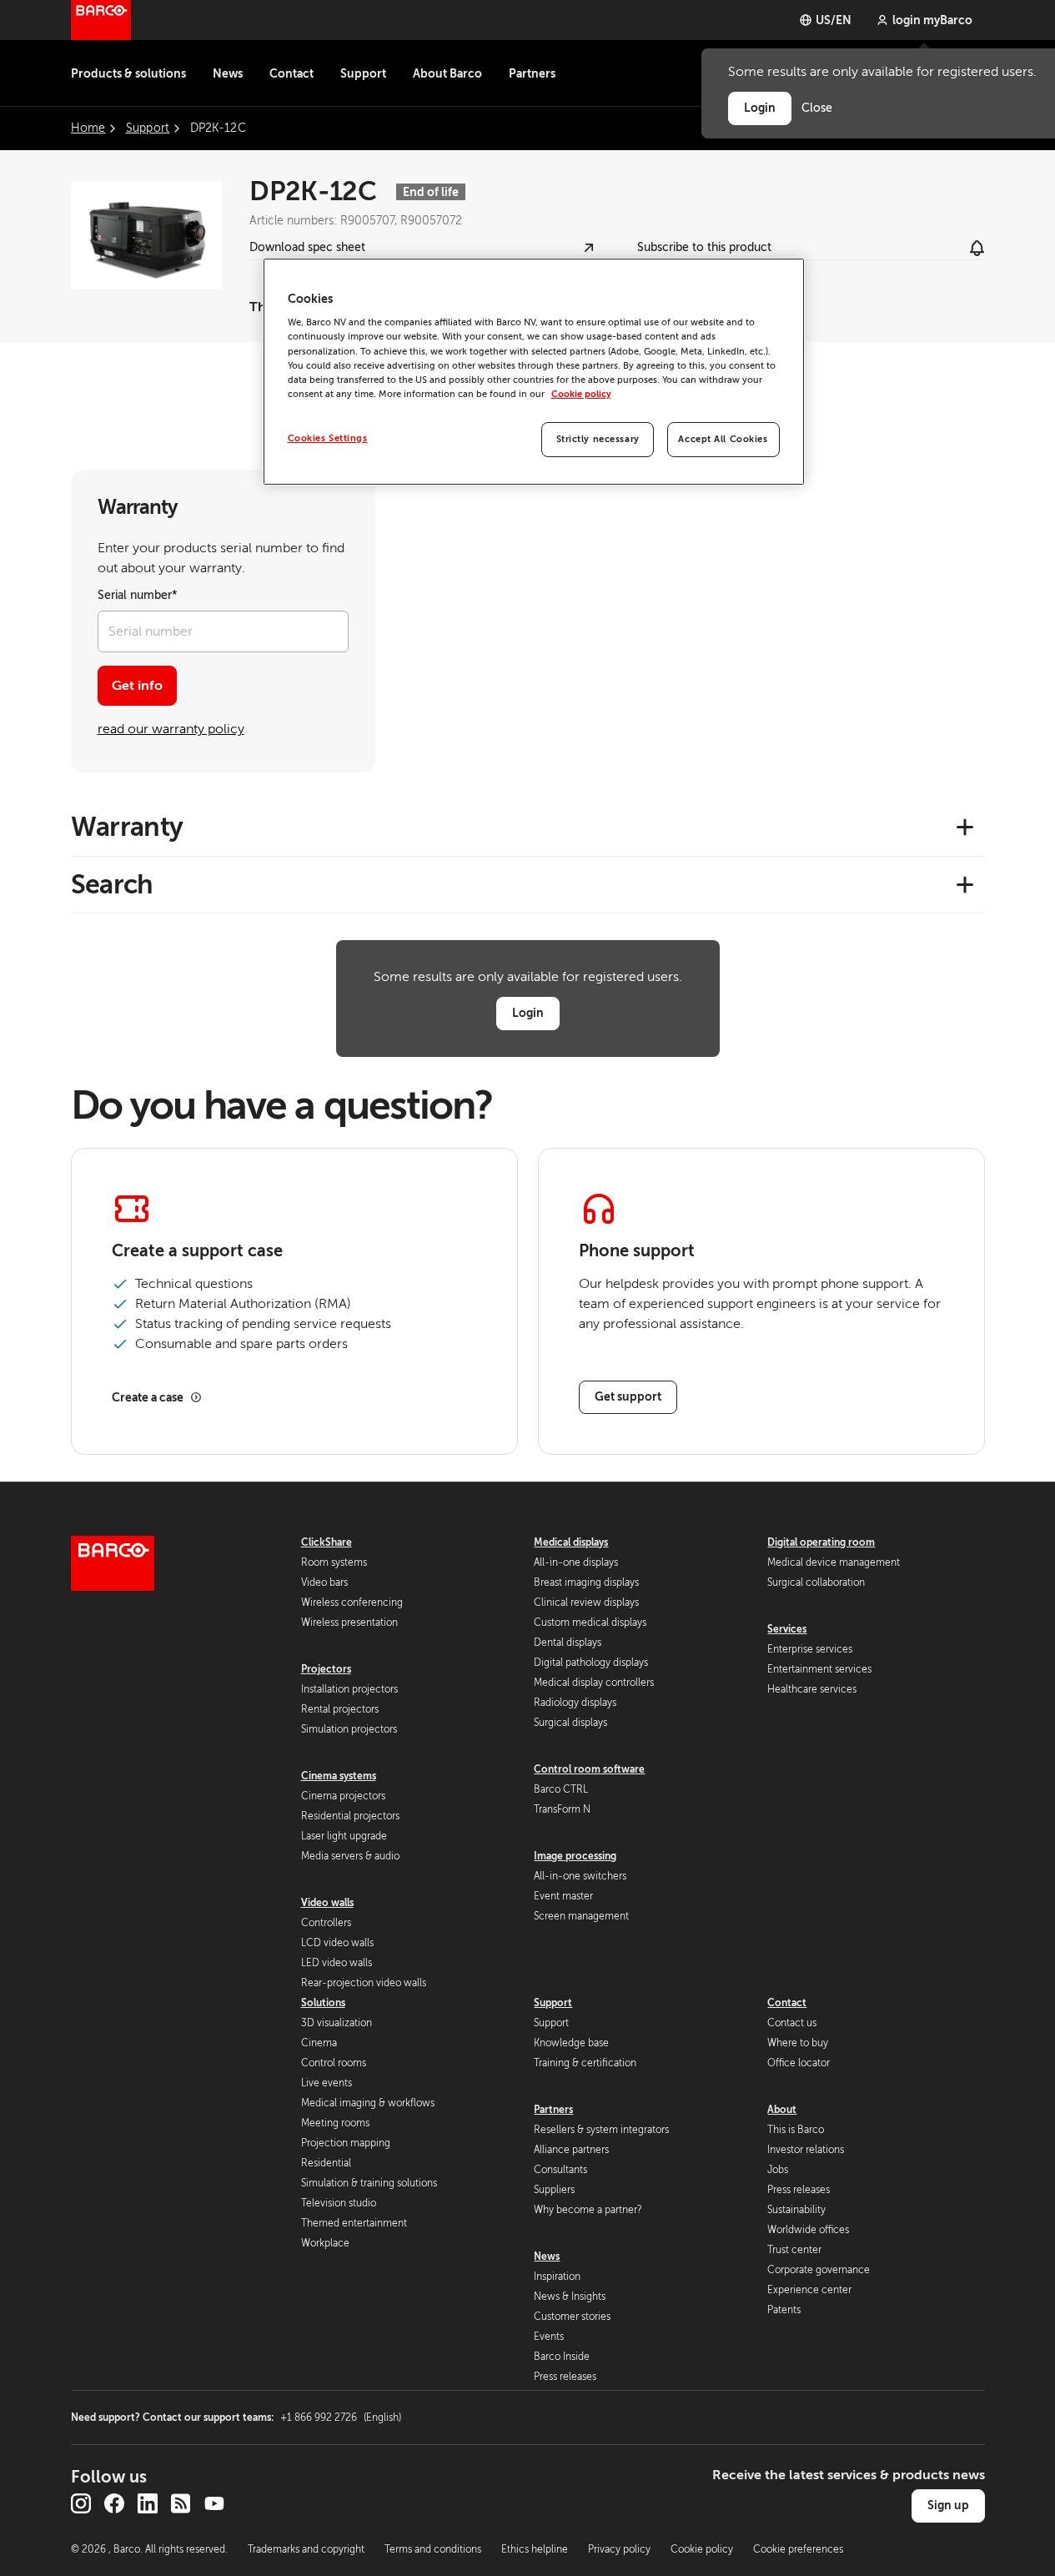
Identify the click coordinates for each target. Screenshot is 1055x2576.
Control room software (589, 1769)
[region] (534, 372)
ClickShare (327, 1542)
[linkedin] (148, 2503)
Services (787, 1629)
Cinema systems (339, 1776)
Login (528, 1013)
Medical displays (571, 1542)
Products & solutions (128, 73)
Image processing (575, 1856)
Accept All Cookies (723, 439)
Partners (532, 73)
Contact (291, 73)
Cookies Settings (328, 438)
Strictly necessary (598, 439)
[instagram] (81, 2503)
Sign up (948, 2505)
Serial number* (138, 595)
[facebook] (114, 2503)
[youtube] (214, 2503)
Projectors (326, 1669)
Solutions (323, 2003)
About (782, 2110)
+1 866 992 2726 (341, 2418)
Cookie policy (581, 394)
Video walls (327, 1903)
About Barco (447, 73)
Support (363, 73)
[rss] (181, 2503)
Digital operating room (821, 1542)
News (228, 73)
